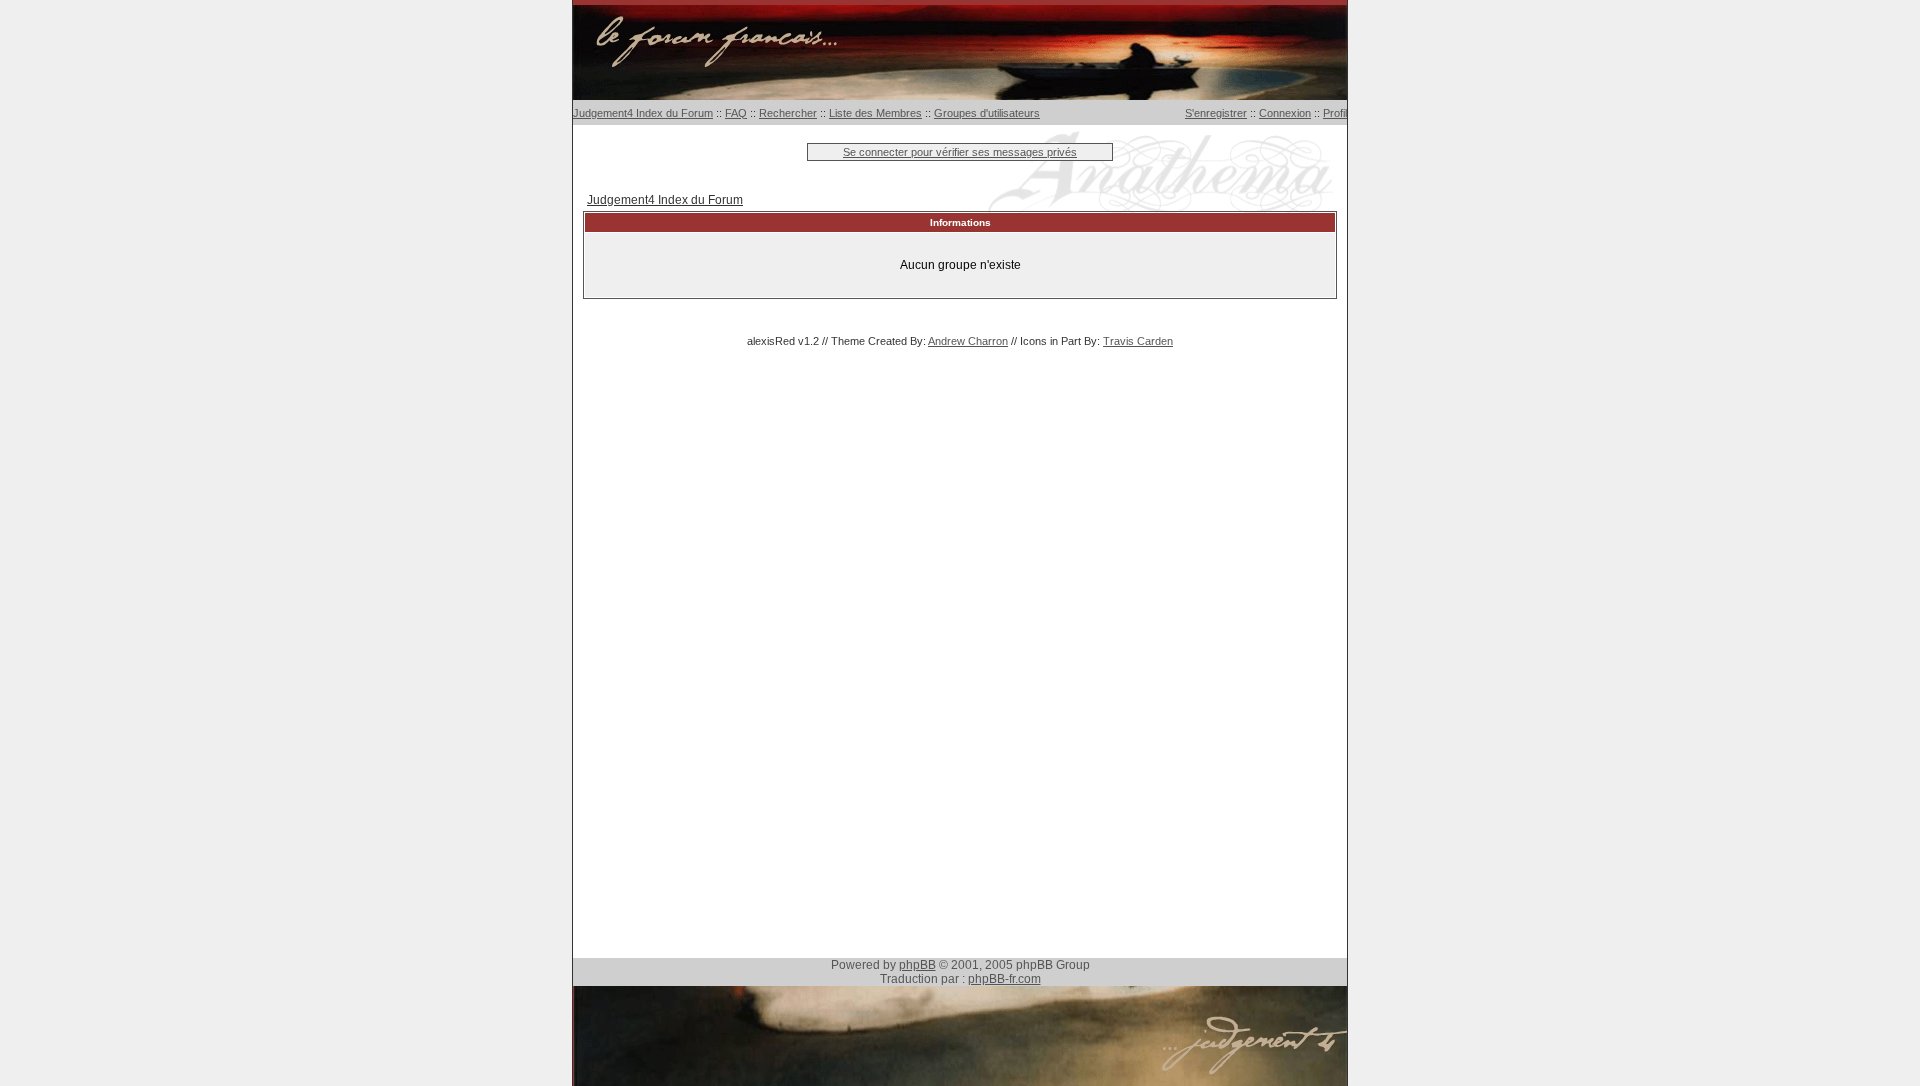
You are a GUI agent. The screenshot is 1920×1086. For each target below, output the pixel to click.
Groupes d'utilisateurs (987, 113)
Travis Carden (1138, 341)
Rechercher (788, 113)
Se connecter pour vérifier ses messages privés (960, 152)
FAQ (736, 113)
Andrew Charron (968, 341)
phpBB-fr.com (1004, 979)
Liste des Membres (875, 113)
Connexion (1285, 113)
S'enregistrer (1216, 113)
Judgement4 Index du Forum (643, 113)
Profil (1335, 113)
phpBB (917, 965)
